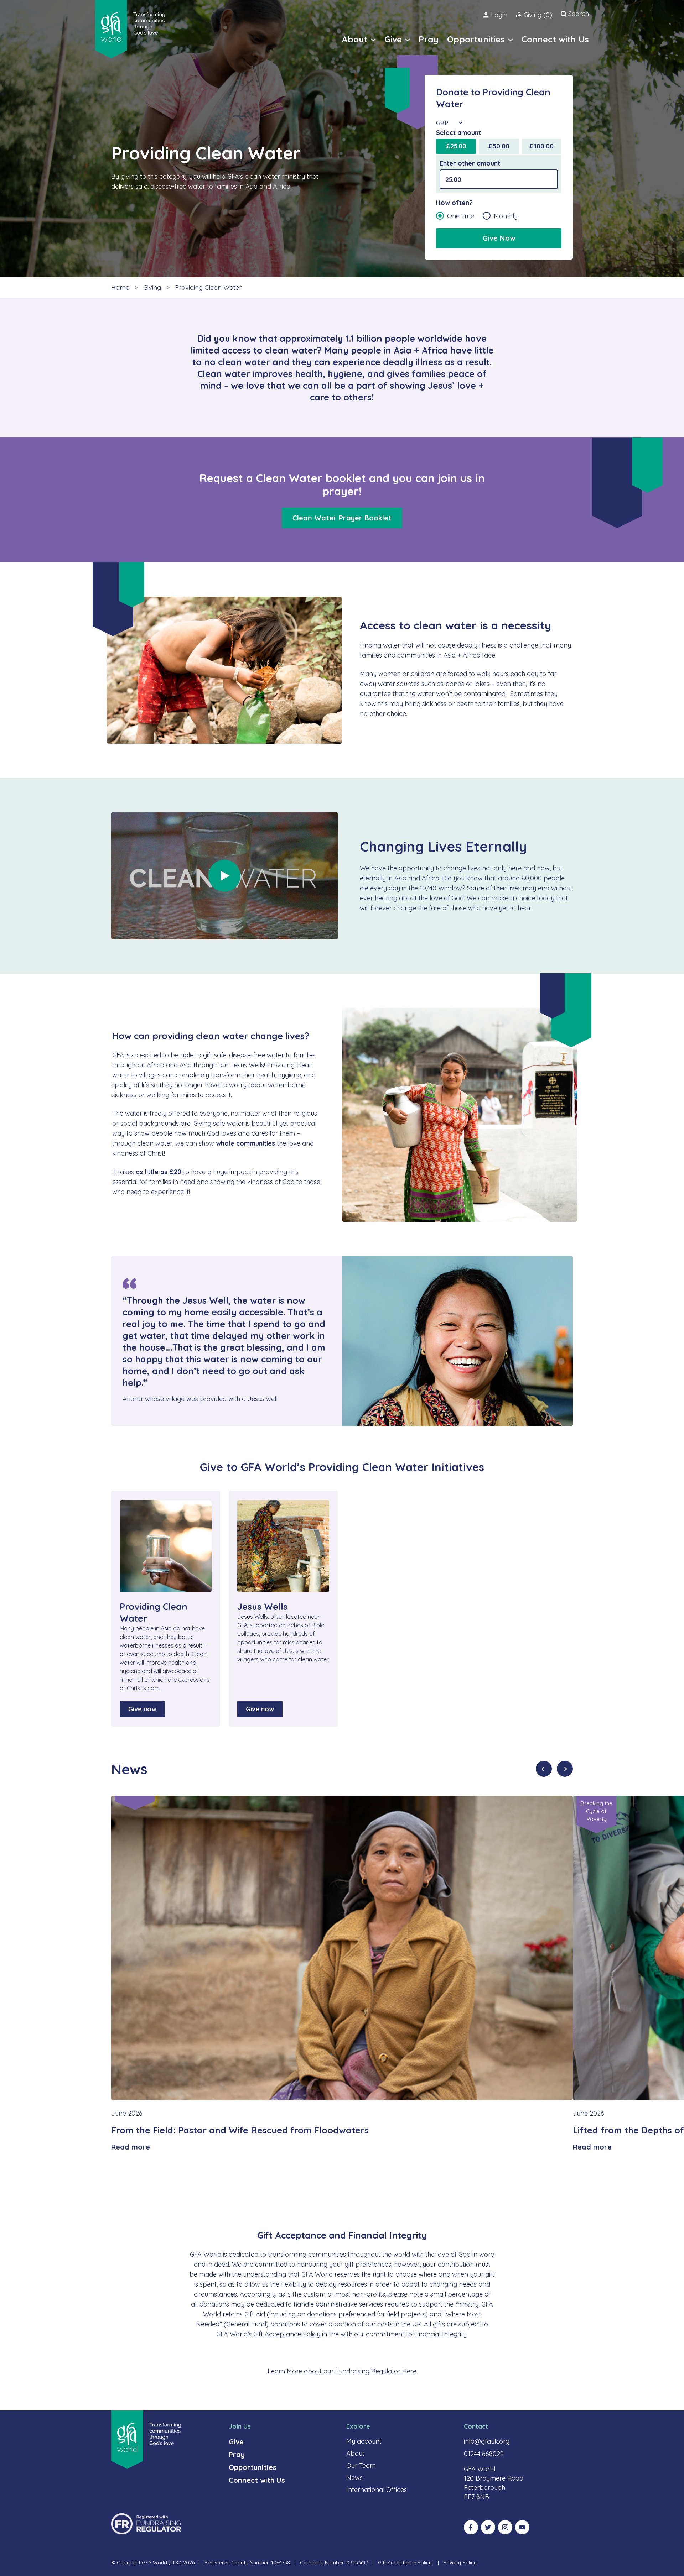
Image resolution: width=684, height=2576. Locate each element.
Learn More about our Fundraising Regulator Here (342, 2371)
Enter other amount (470, 163)
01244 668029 (484, 2454)
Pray (237, 2454)
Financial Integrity (440, 2334)
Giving (152, 287)
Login (499, 15)
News (354, 2478)
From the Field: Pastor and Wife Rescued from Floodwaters (240, 2130)
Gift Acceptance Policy (287, 2334)
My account (364, 2441)
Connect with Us (257, 2480)
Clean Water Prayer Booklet (342, 518)
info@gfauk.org (487, 2441)
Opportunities (253, 2467)
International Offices (377, 2490)
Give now (142, 1709)
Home (120, 287)
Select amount (458, 133)
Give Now (499, 238)
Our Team (361, 2465)
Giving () (538, 15)
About (355, 2453)
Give (236, 2442)
